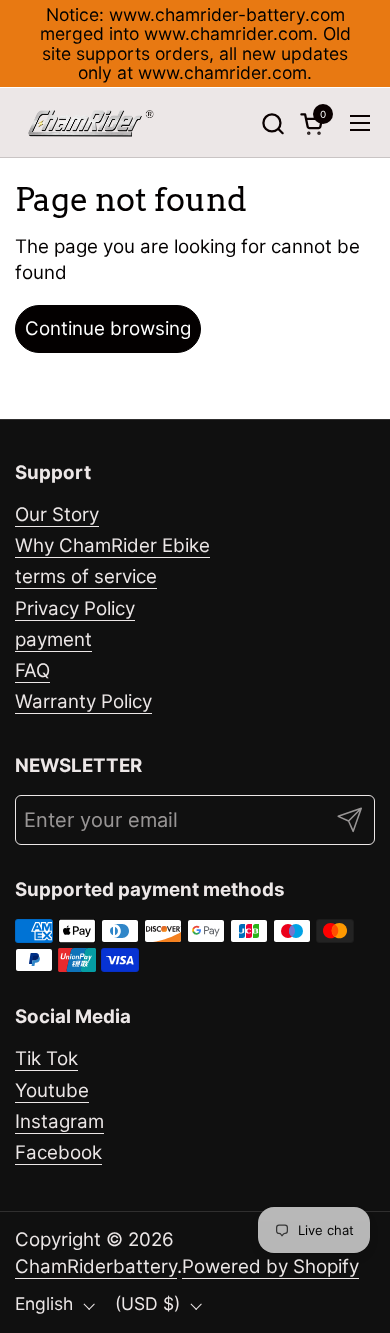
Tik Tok (46, 1058)
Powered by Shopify (270, 1266)
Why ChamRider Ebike (112, 545)
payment (53, 639)
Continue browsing (108, 328)
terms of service (86, 576)
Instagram (59, 1121)
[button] (272, 123)
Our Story (57, 514)
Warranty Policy (83, 701)
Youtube (52, 1090)
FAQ (32, 670)
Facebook (58, 1152)
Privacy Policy (75, 608)
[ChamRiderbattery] (91, 123)
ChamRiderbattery (96, 1266)
